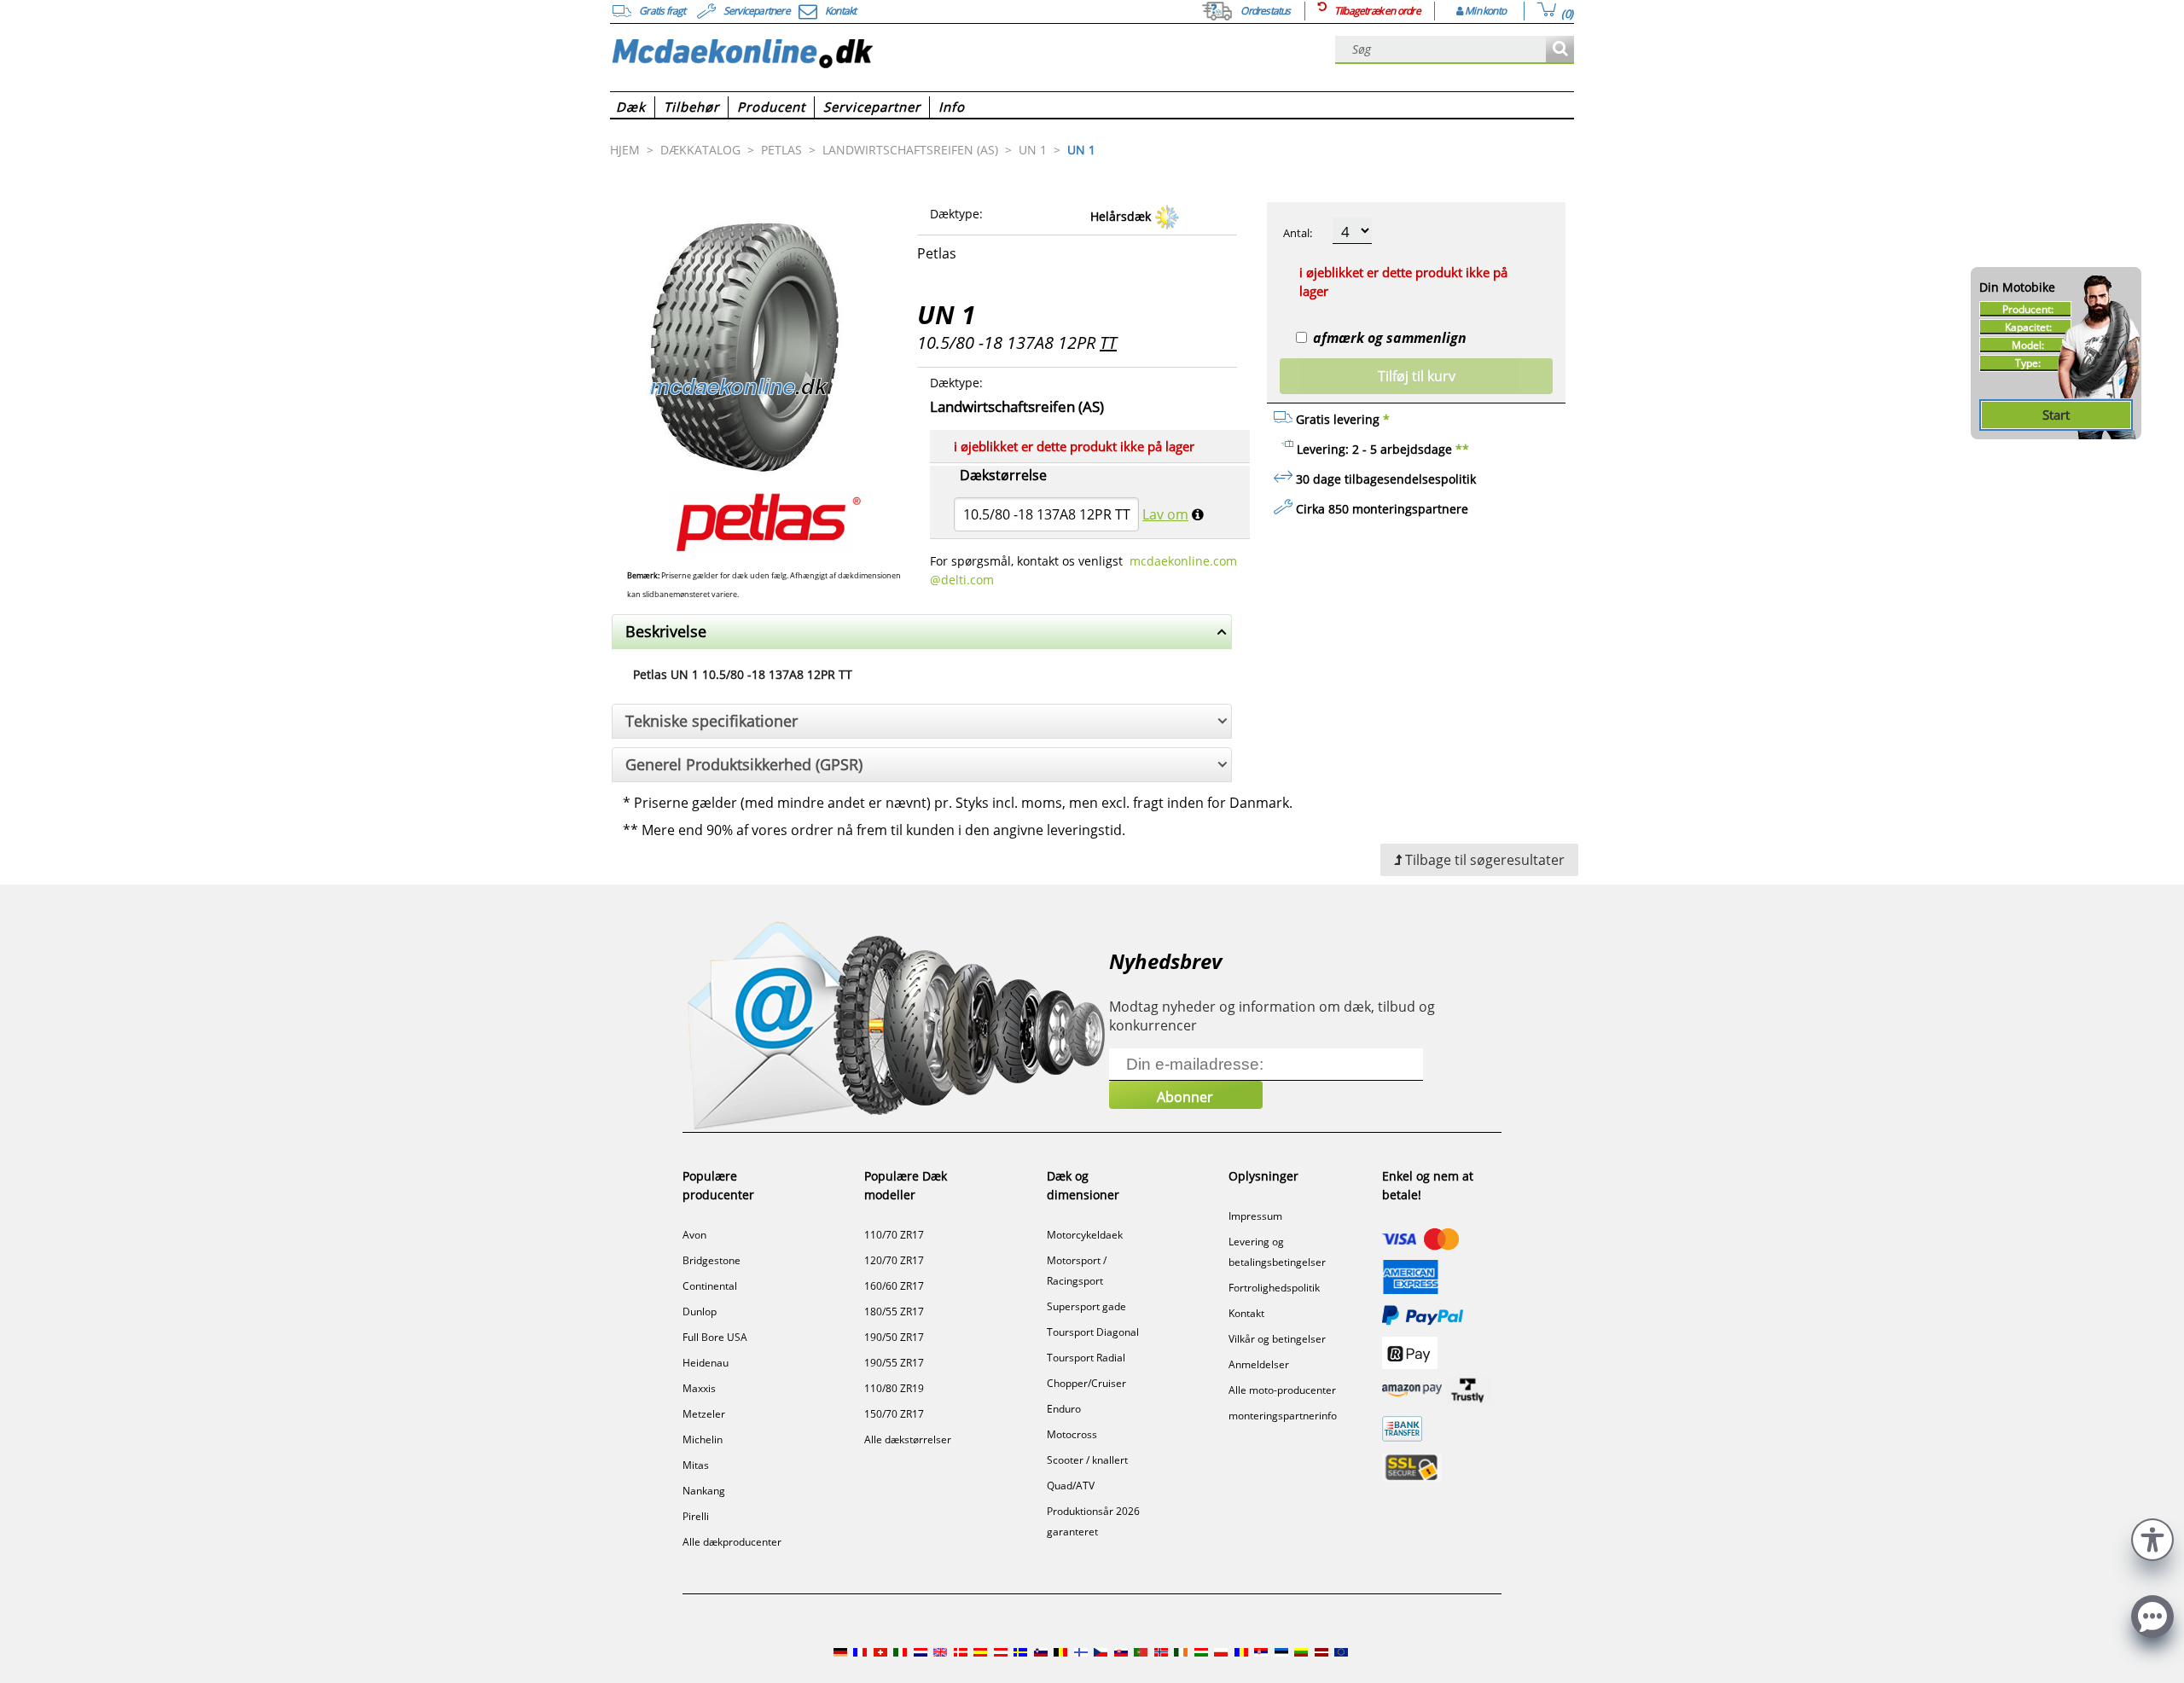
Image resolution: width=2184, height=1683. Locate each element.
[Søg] (1560, 50)
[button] (2152, 1538)
